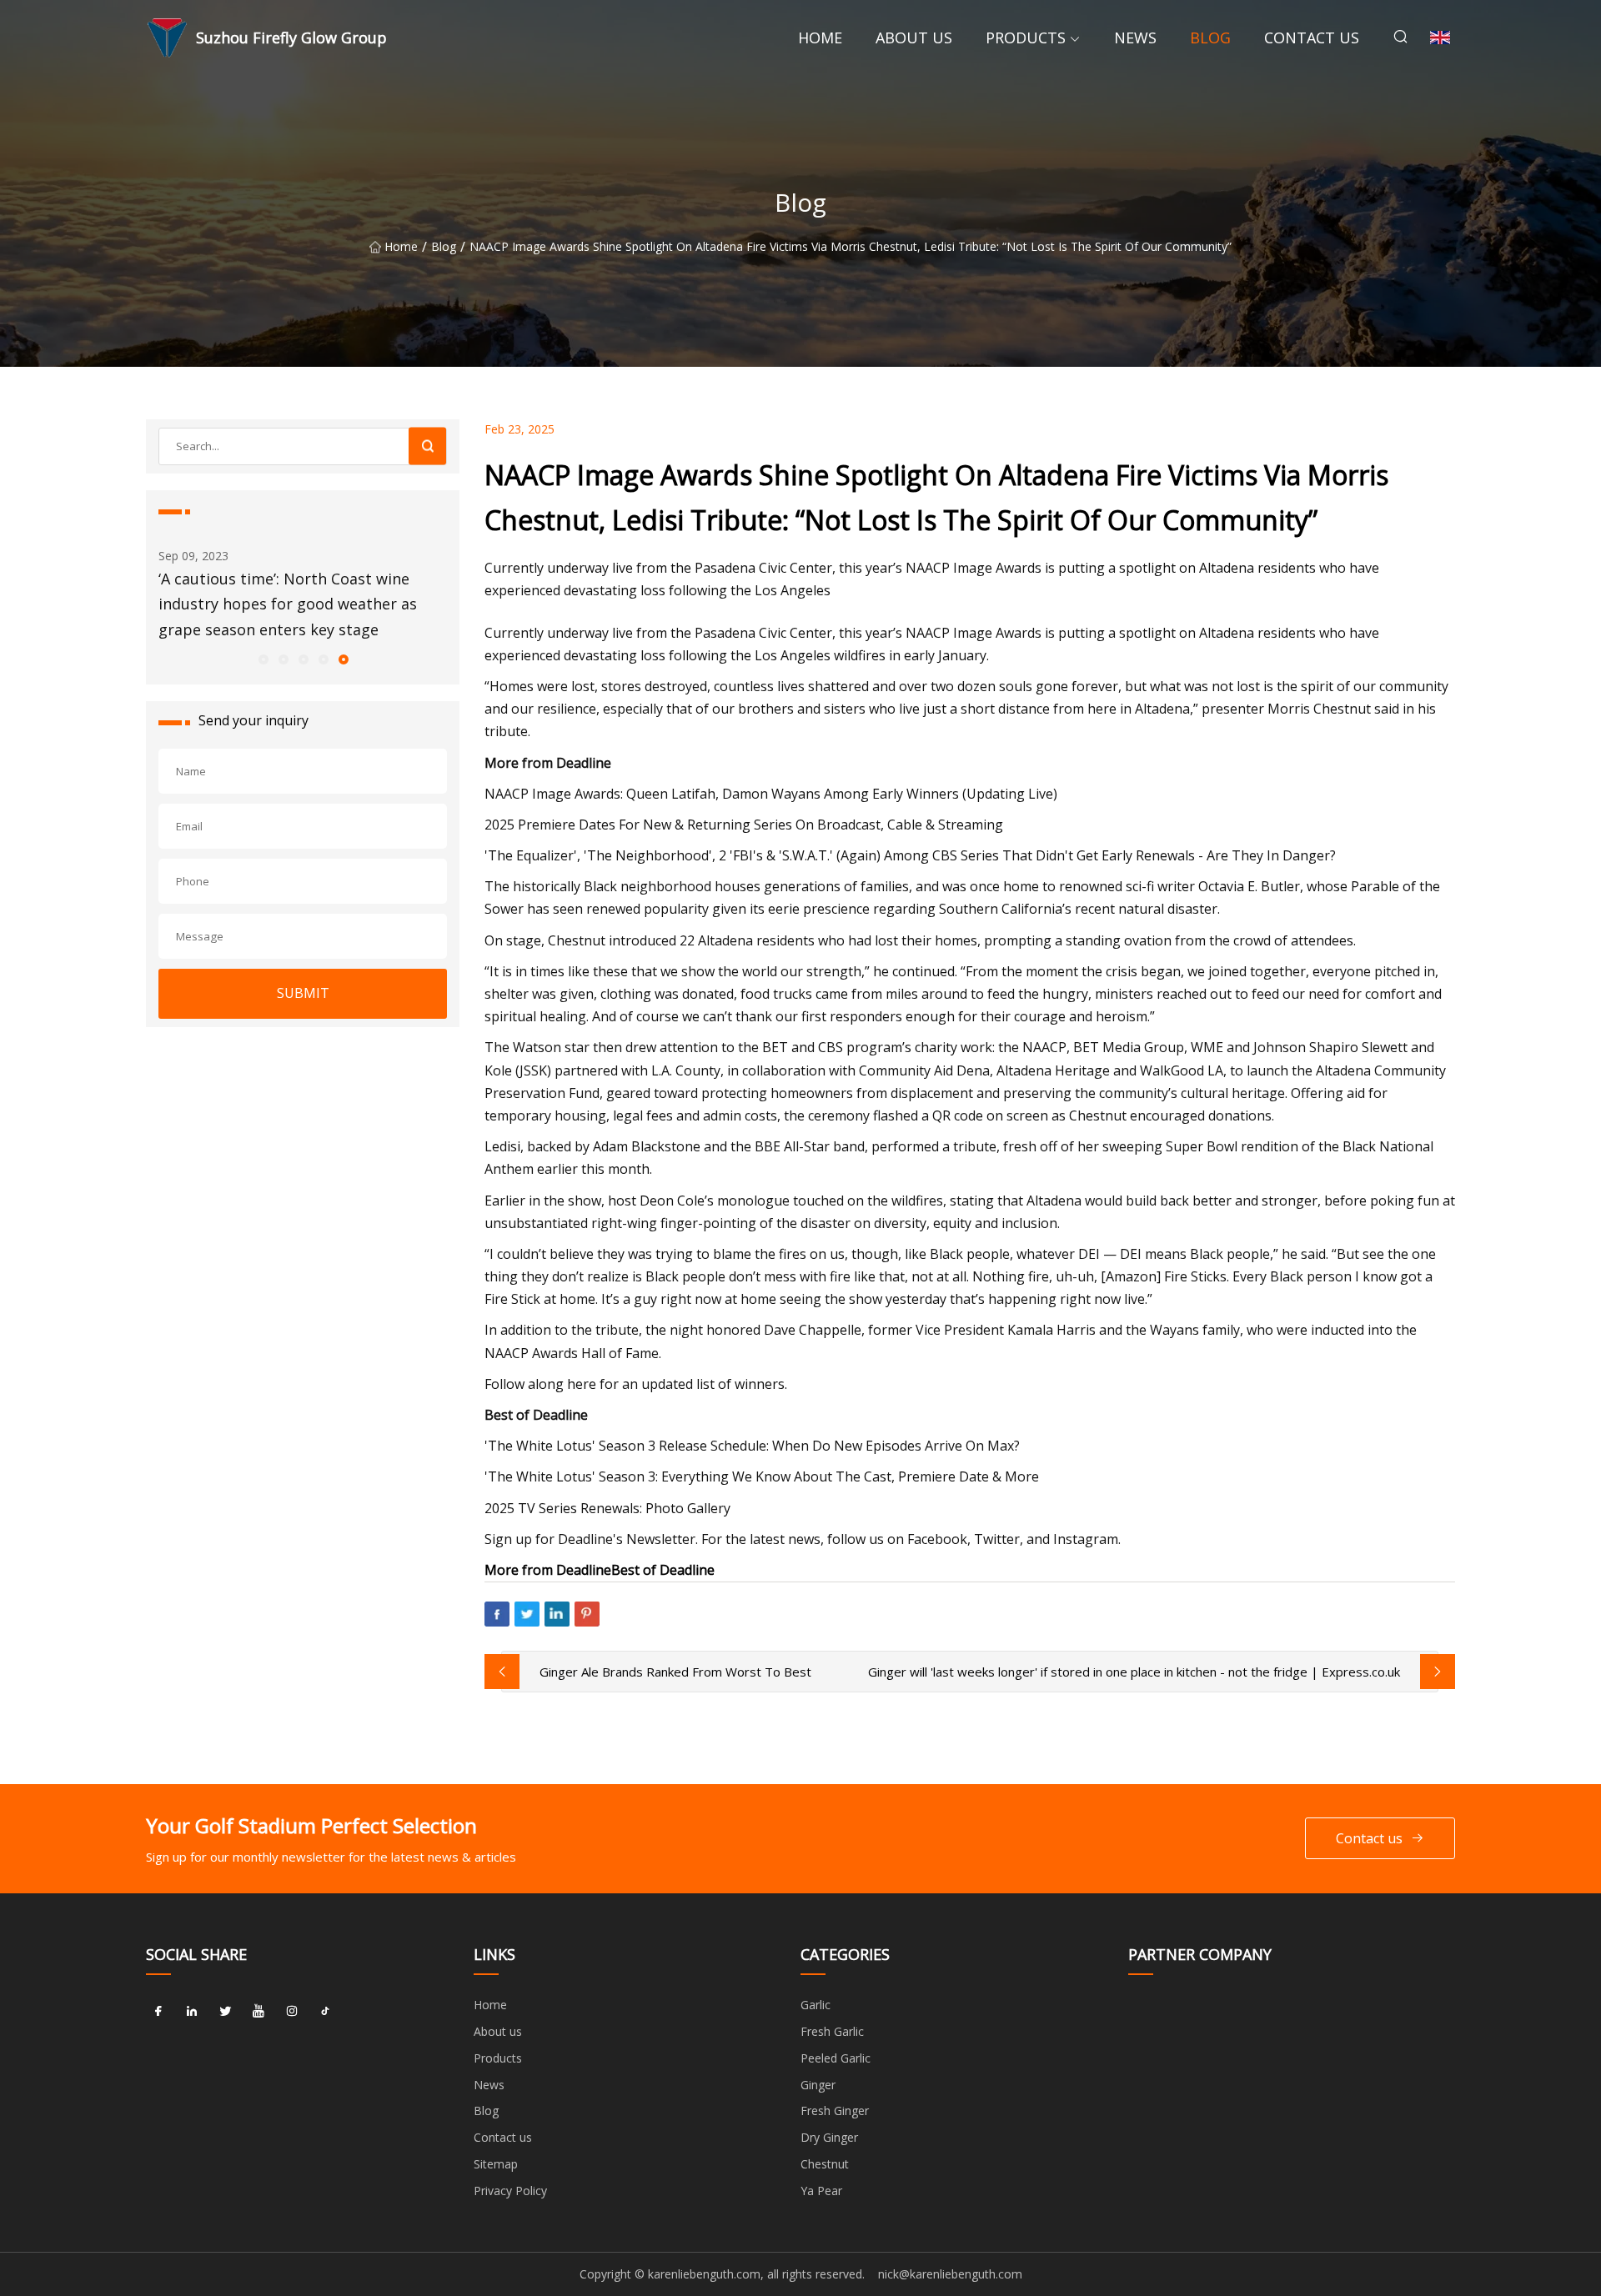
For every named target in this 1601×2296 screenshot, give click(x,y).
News (1135, 38)
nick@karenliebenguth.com (950, 2274)
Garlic (816, 2005)
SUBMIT (303, 993)
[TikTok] (325, 2011)
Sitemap (496, 2164)
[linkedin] (192, 2011)
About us (914, 38)
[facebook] (158, 2011)
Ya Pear (821, 2191)
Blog (1210, 38)
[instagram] (292, 2011)
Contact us (1312, 38)
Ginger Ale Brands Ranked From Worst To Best (675, 1672)
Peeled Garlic (836, 2058)
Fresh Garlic (832, 2031)
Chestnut (825, 2164)
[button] (263, 659)
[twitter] (225, 2011)
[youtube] (258, 2011)
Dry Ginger (829, 2137)
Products (1026, 38)
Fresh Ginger (835, 2111)
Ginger (818, 2085)
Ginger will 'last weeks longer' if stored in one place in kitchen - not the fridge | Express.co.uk (1134, 1672)
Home (820, 38)
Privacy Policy (510, 2191)
